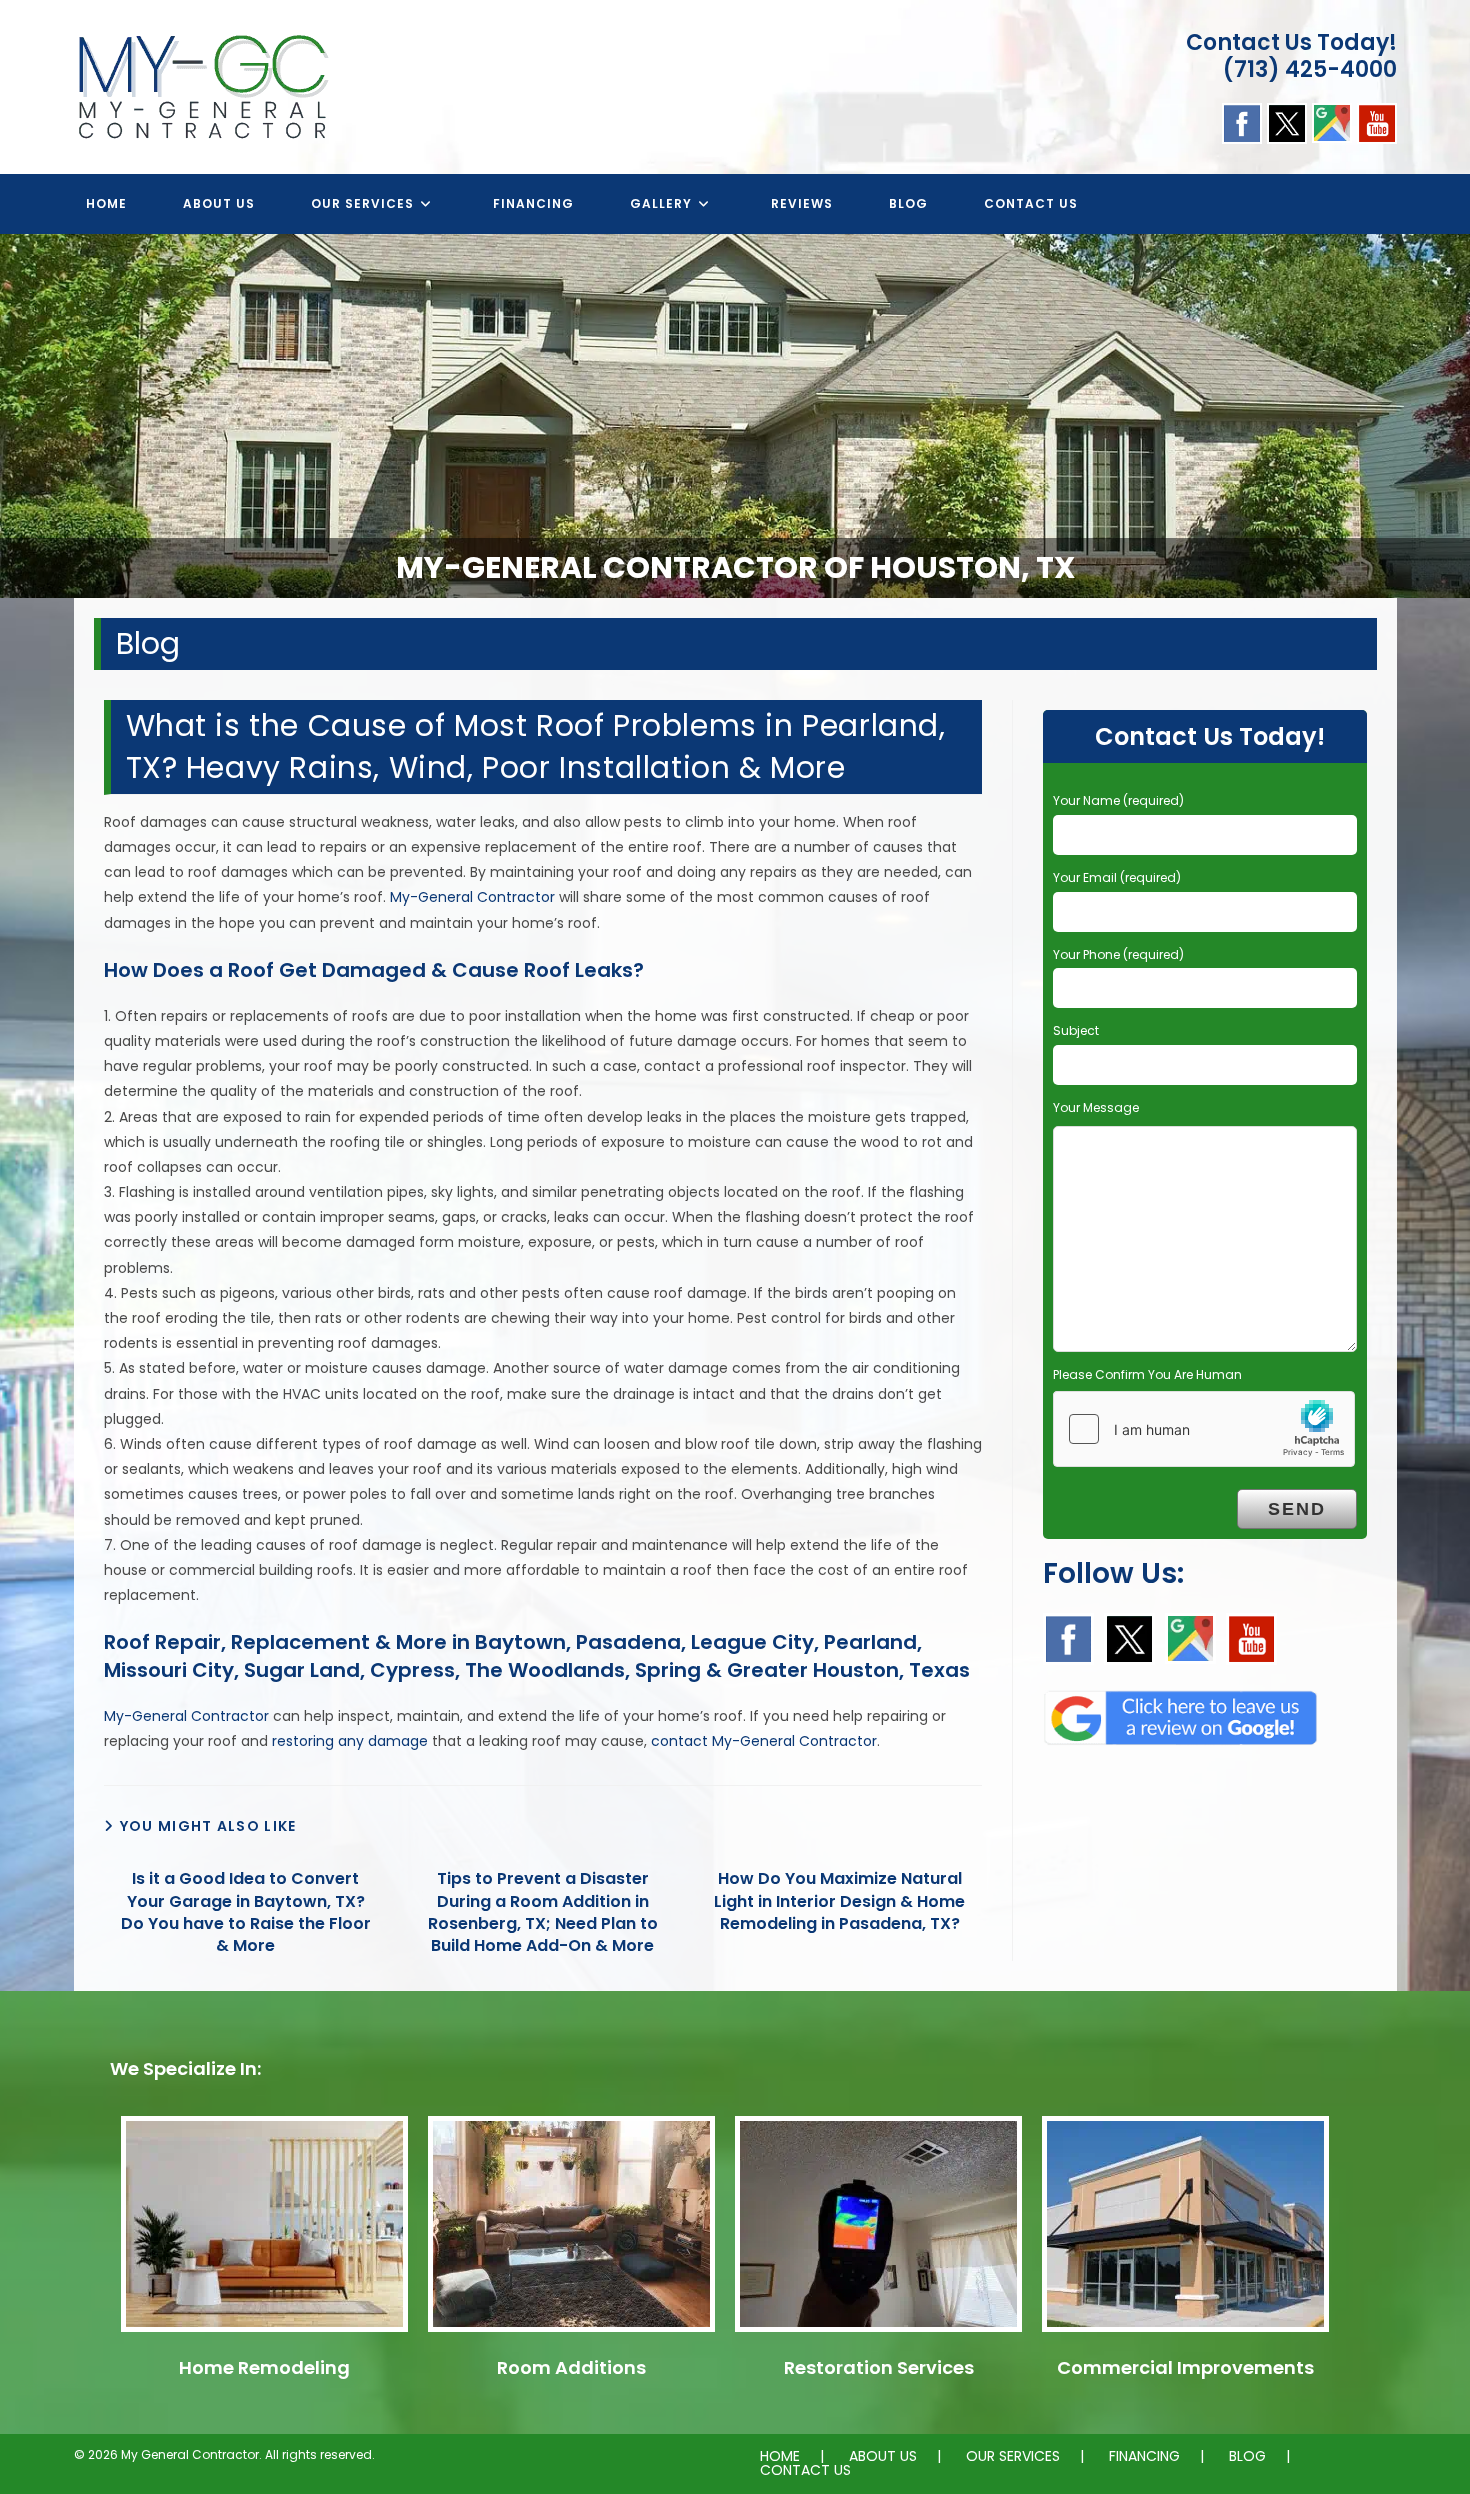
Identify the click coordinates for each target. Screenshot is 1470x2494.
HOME (780, 2456)
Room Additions (571, 2367)
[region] (735, 416)
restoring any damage (350, 1741)
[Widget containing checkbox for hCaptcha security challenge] (1204, 1429)
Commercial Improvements (1185, 2367)
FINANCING (1144, 2456)
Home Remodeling (264, 2367)
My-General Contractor (472, 897)
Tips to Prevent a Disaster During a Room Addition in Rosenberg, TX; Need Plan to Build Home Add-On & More (543, 1912)
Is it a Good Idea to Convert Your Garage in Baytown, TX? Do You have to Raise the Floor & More (246, 1912)
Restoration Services (879, 2367)
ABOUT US (883, 2456)
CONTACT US (805, 2470)
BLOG (1247, 2456)
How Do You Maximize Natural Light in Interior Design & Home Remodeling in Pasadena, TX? (839, 1901)
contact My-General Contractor (764, 1741)
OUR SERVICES (1013, 2456)
